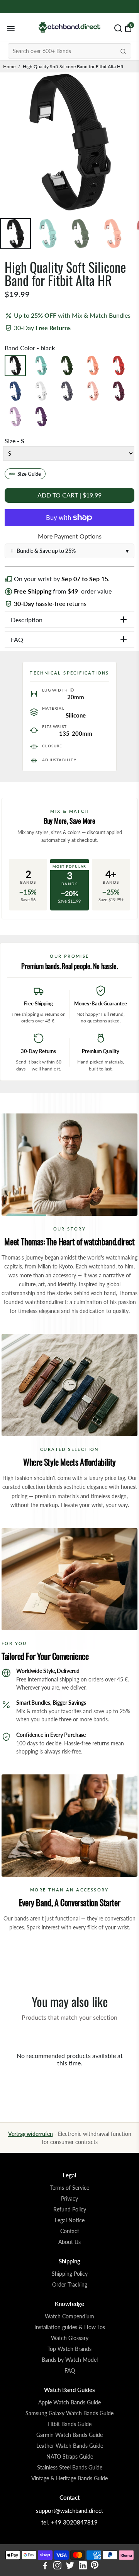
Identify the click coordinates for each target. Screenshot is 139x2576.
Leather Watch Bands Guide (70, 2446)
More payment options (70, 536)
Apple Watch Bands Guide (69, 2402)
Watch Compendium (69, 2316)
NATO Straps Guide (70, 2457)
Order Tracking (70, 2285)
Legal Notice (70, 2220)
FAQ (70, 2371)
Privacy (69, 2199)
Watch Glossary (70, 2338)
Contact (70, 2231)
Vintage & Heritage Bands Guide (69, 2478)
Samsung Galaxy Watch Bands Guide (69, 2413)
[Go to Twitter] (70, 2566)
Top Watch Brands (69, 2349)
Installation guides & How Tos (70, 2327)
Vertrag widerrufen (31, 2134)
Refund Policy (70, 2209)
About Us (69, 2242)
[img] (72, 690)
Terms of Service (70, 2188)
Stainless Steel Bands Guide (70, 2468)
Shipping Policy (70, 2274)
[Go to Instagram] (57, 2566)
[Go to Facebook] (45, 2566)
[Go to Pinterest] (95, 2566)
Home (9, 66)
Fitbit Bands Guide (69, 2424)
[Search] (123, 51)
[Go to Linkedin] (83, 2566)
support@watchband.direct (69, 2511)
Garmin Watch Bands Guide (69, 2435)
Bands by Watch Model (70, 2360)
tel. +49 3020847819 (69, 2522)
